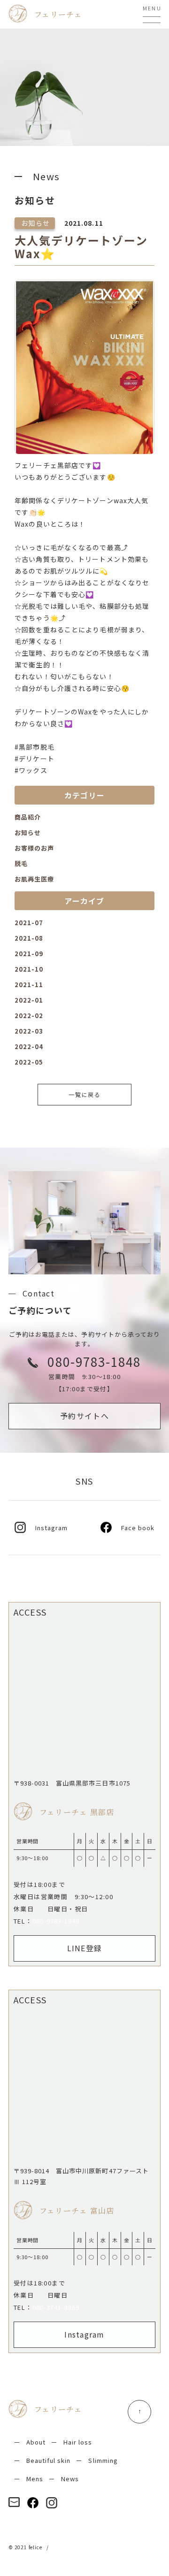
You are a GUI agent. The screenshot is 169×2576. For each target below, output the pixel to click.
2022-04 (29, 1046)
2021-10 (29, 969)
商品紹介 (28, 817)
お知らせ (28, 832)
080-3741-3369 (56, 2307)
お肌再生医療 (34, 879)
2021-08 (29, 938)
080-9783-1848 (56, 1921)
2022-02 (29, 1016)
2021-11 (29, 985)
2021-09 (29, 954)
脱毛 (21, 863)
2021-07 (29, 923)
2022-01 (29, 1000)
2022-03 (29, 1031)
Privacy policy (71, 2547)
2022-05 (29, 1062)
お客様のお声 (34, 848)
